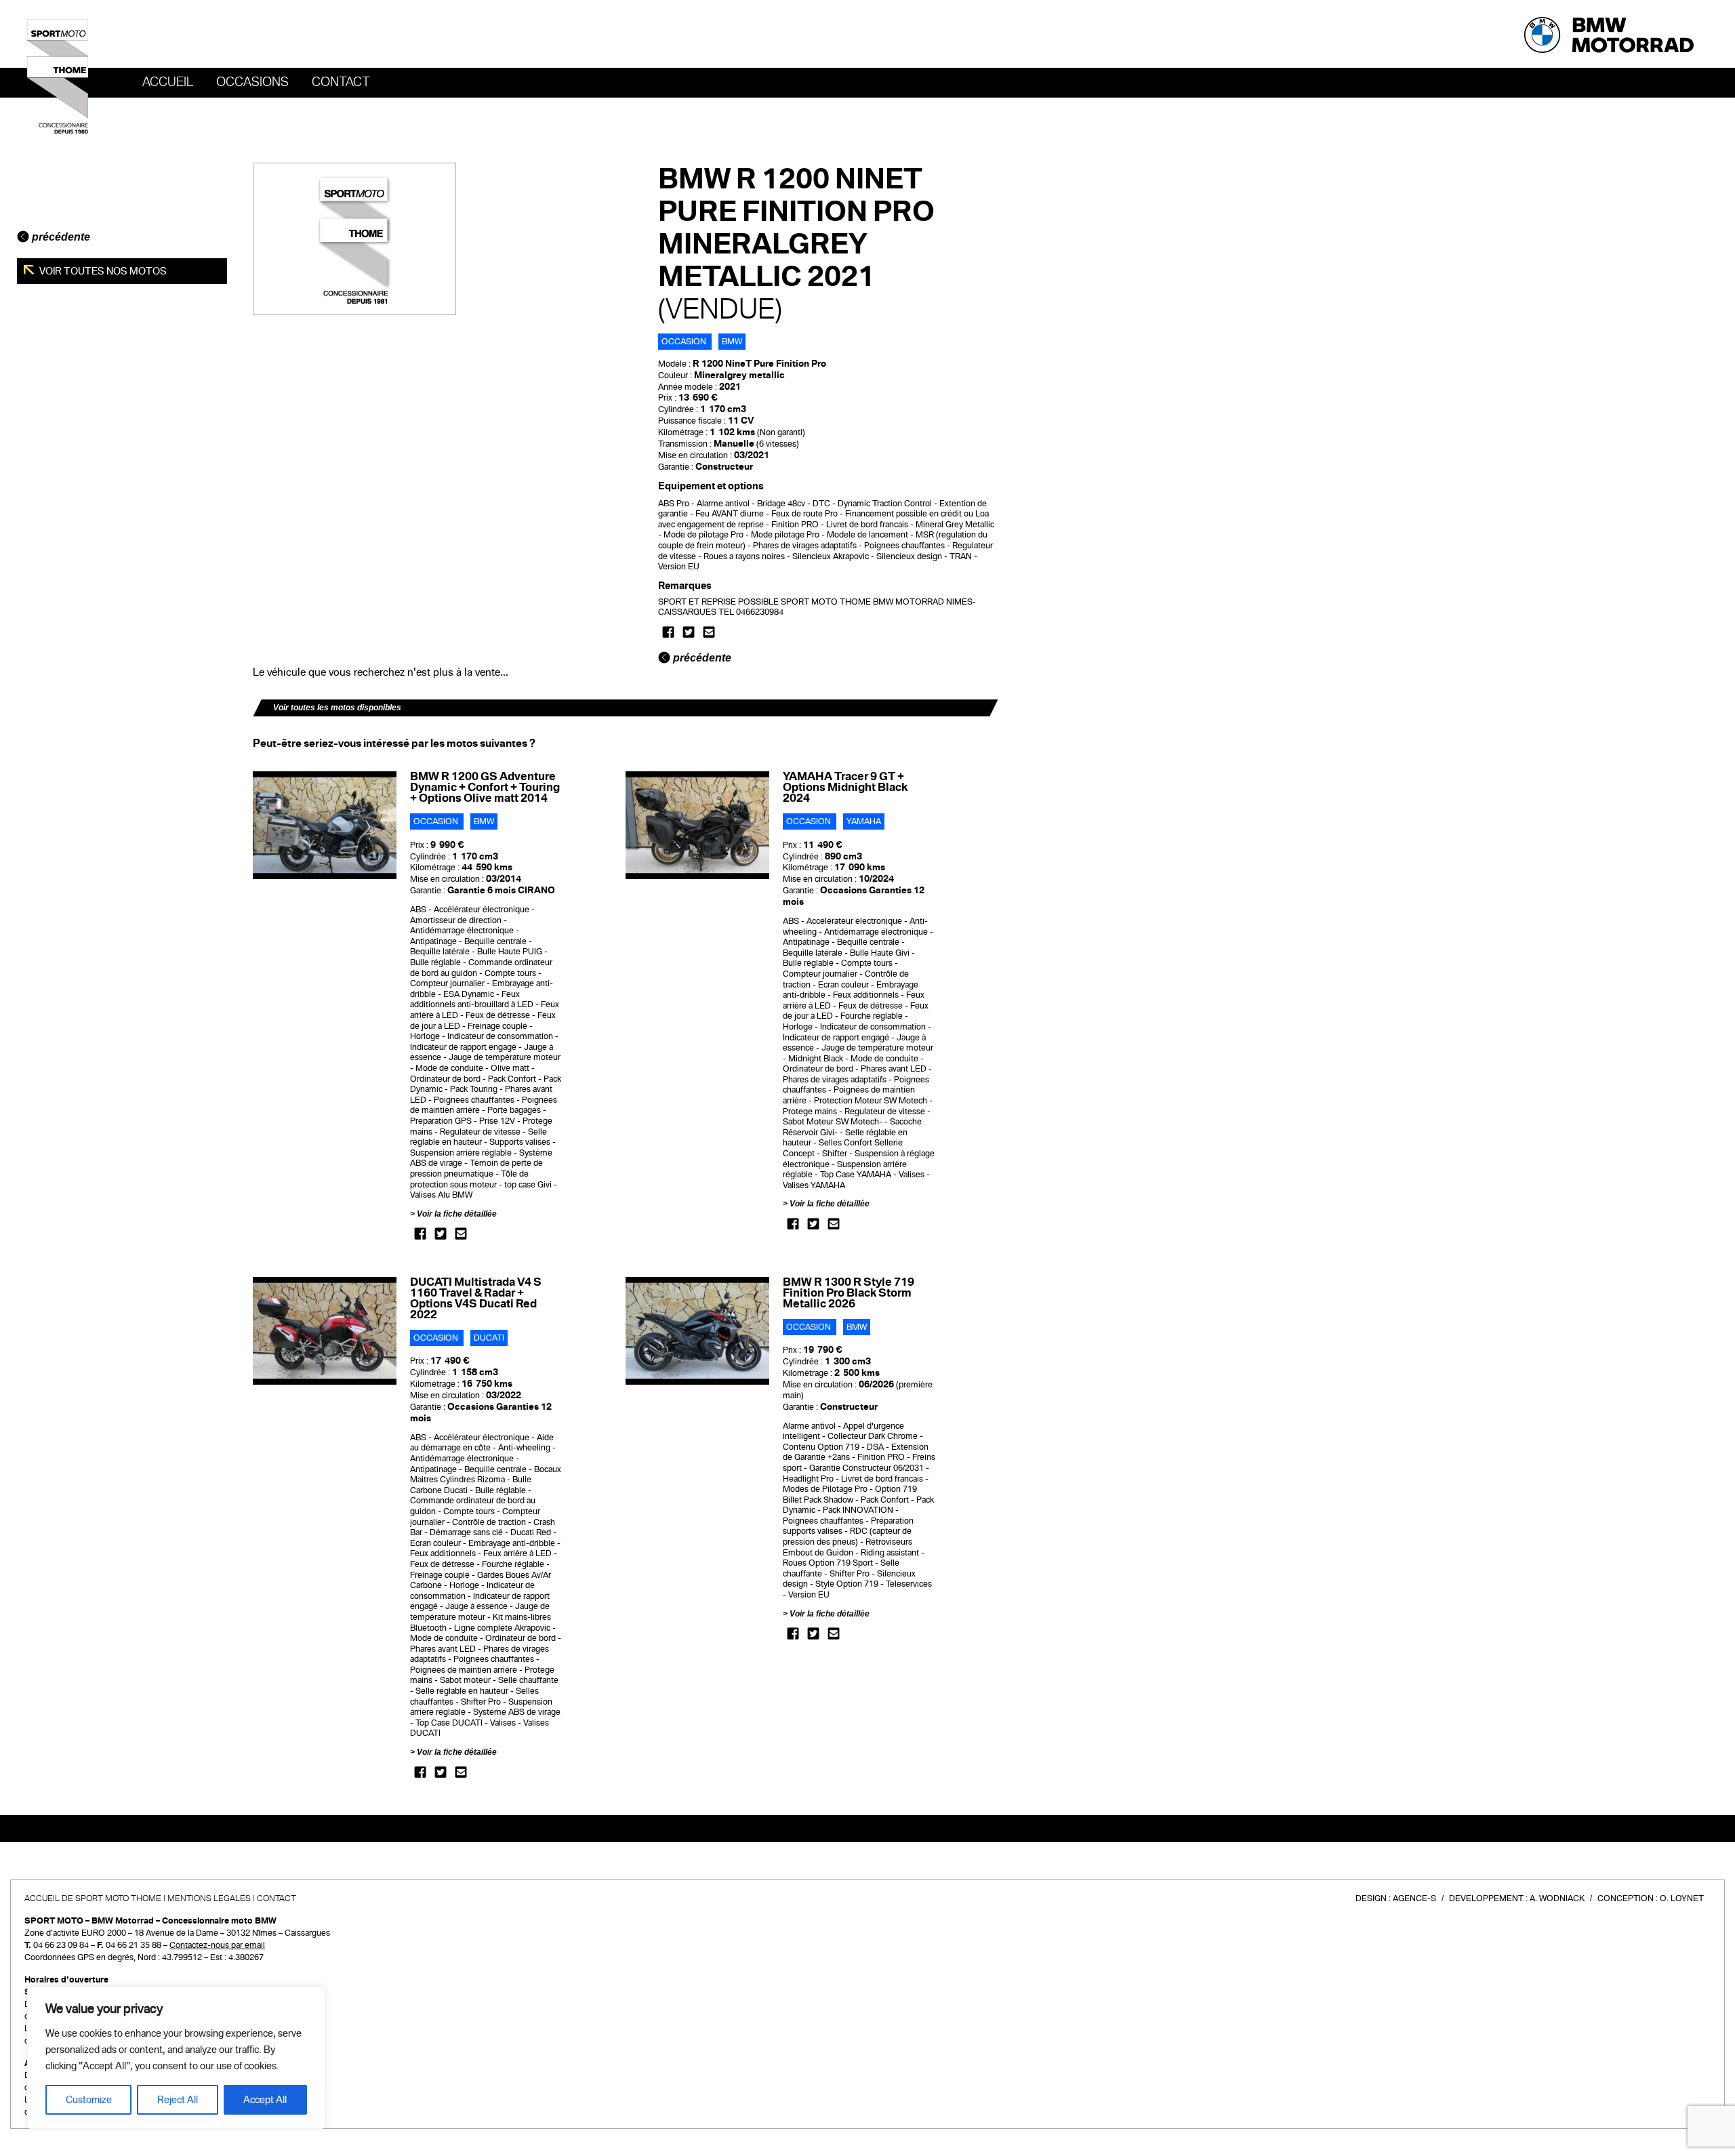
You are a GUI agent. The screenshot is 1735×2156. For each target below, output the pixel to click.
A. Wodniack (1557, 1898)
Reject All (178, 2100)
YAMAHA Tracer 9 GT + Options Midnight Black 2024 (845, 787)
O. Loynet (1682, 1898)
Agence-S (1414, 1898)
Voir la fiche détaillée (457, 1214)
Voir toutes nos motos (102, 271)
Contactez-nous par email (217, 1945)
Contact (341, 82)
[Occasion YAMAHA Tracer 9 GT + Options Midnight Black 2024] (698, 825)
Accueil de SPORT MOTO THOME (93, 1898)
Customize (89, 2100)
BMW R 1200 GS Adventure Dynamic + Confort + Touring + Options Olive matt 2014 (485, 787)
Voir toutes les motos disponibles (337, 708)
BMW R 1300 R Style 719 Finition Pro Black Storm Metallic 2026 (849, 1293)
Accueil (168, 82)
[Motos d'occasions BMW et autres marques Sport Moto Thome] (58, 76)
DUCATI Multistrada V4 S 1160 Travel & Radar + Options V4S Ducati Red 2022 (476, 1298)
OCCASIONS (252, 82)
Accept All (265, 2100)
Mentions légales (209, 1898)
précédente (60, 237)
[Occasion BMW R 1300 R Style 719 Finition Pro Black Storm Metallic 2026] (698, 1330)
